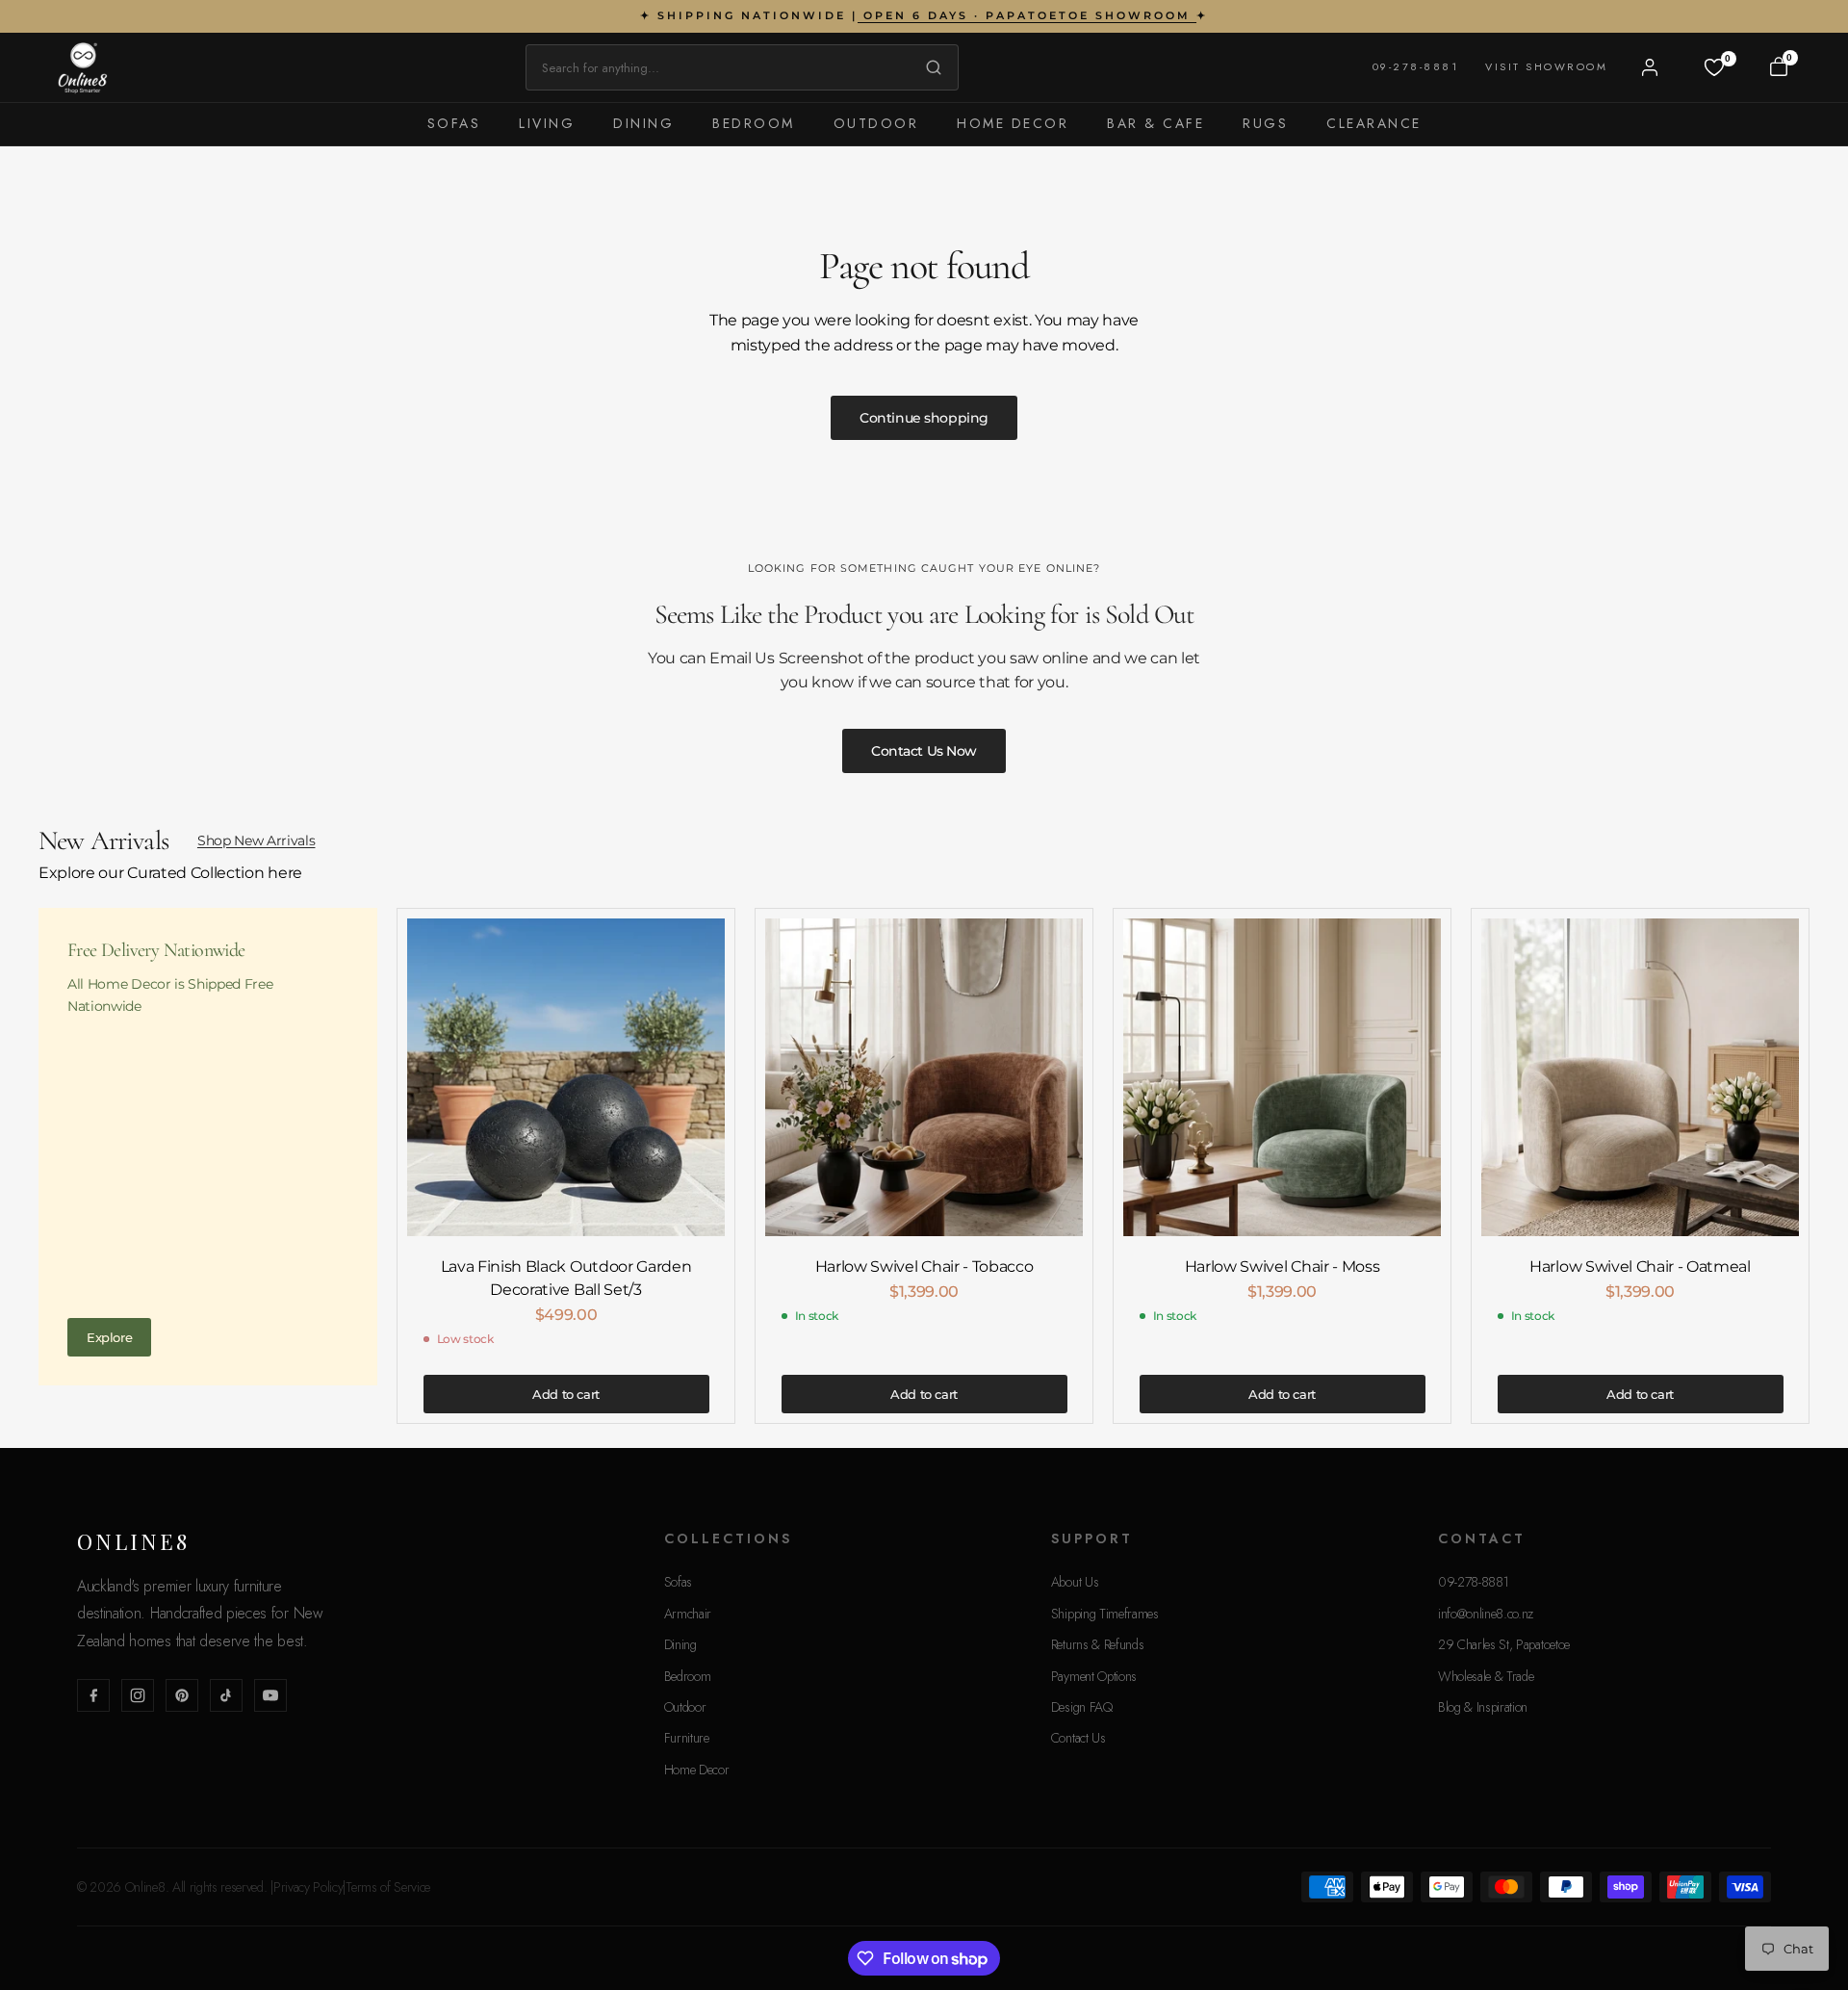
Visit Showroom (1546, 66)
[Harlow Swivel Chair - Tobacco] (924, 1077)
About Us (1075, 1582)
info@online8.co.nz (1486, 1614)
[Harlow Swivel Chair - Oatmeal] (1640, 1077)
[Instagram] (138, 1695)
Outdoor (876, 123)
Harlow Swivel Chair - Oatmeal (1640, 1266)
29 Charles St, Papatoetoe (1504, 1644)
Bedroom (754, 123)
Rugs (1265, 123)
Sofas (454, 123)
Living (547, 123)
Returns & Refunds (1098, 1644)
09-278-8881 (1416, 66)
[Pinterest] (182, 1695)
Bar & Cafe (1155, 123)
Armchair (688, 1614)
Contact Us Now (924, 751)
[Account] (1650, 67)
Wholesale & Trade (1486, 1676)
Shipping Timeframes (1105, 1614)
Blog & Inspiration (1483, 1707)
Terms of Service (388, 1887)
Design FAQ (1082, 1707)
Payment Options (1094, 1676)
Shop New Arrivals (257, 840)
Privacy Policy (308, 1887)
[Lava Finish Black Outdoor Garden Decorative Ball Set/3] (566, 1077)
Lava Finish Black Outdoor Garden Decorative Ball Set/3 (566, 1278)
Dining (643, 123)
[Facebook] (93, 1695)
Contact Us (1078, 1738)
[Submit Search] (929, 67)
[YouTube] (270, 1695)
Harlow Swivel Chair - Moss (1283, 1266)
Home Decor (1013, 123)
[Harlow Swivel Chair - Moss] (1282, 1077)
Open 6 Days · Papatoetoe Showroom (1027, 15)
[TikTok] (226, 1695)
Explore (109, 1337)
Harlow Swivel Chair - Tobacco (924, 1266)
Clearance (1374, 123)
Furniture (687, 1738)
